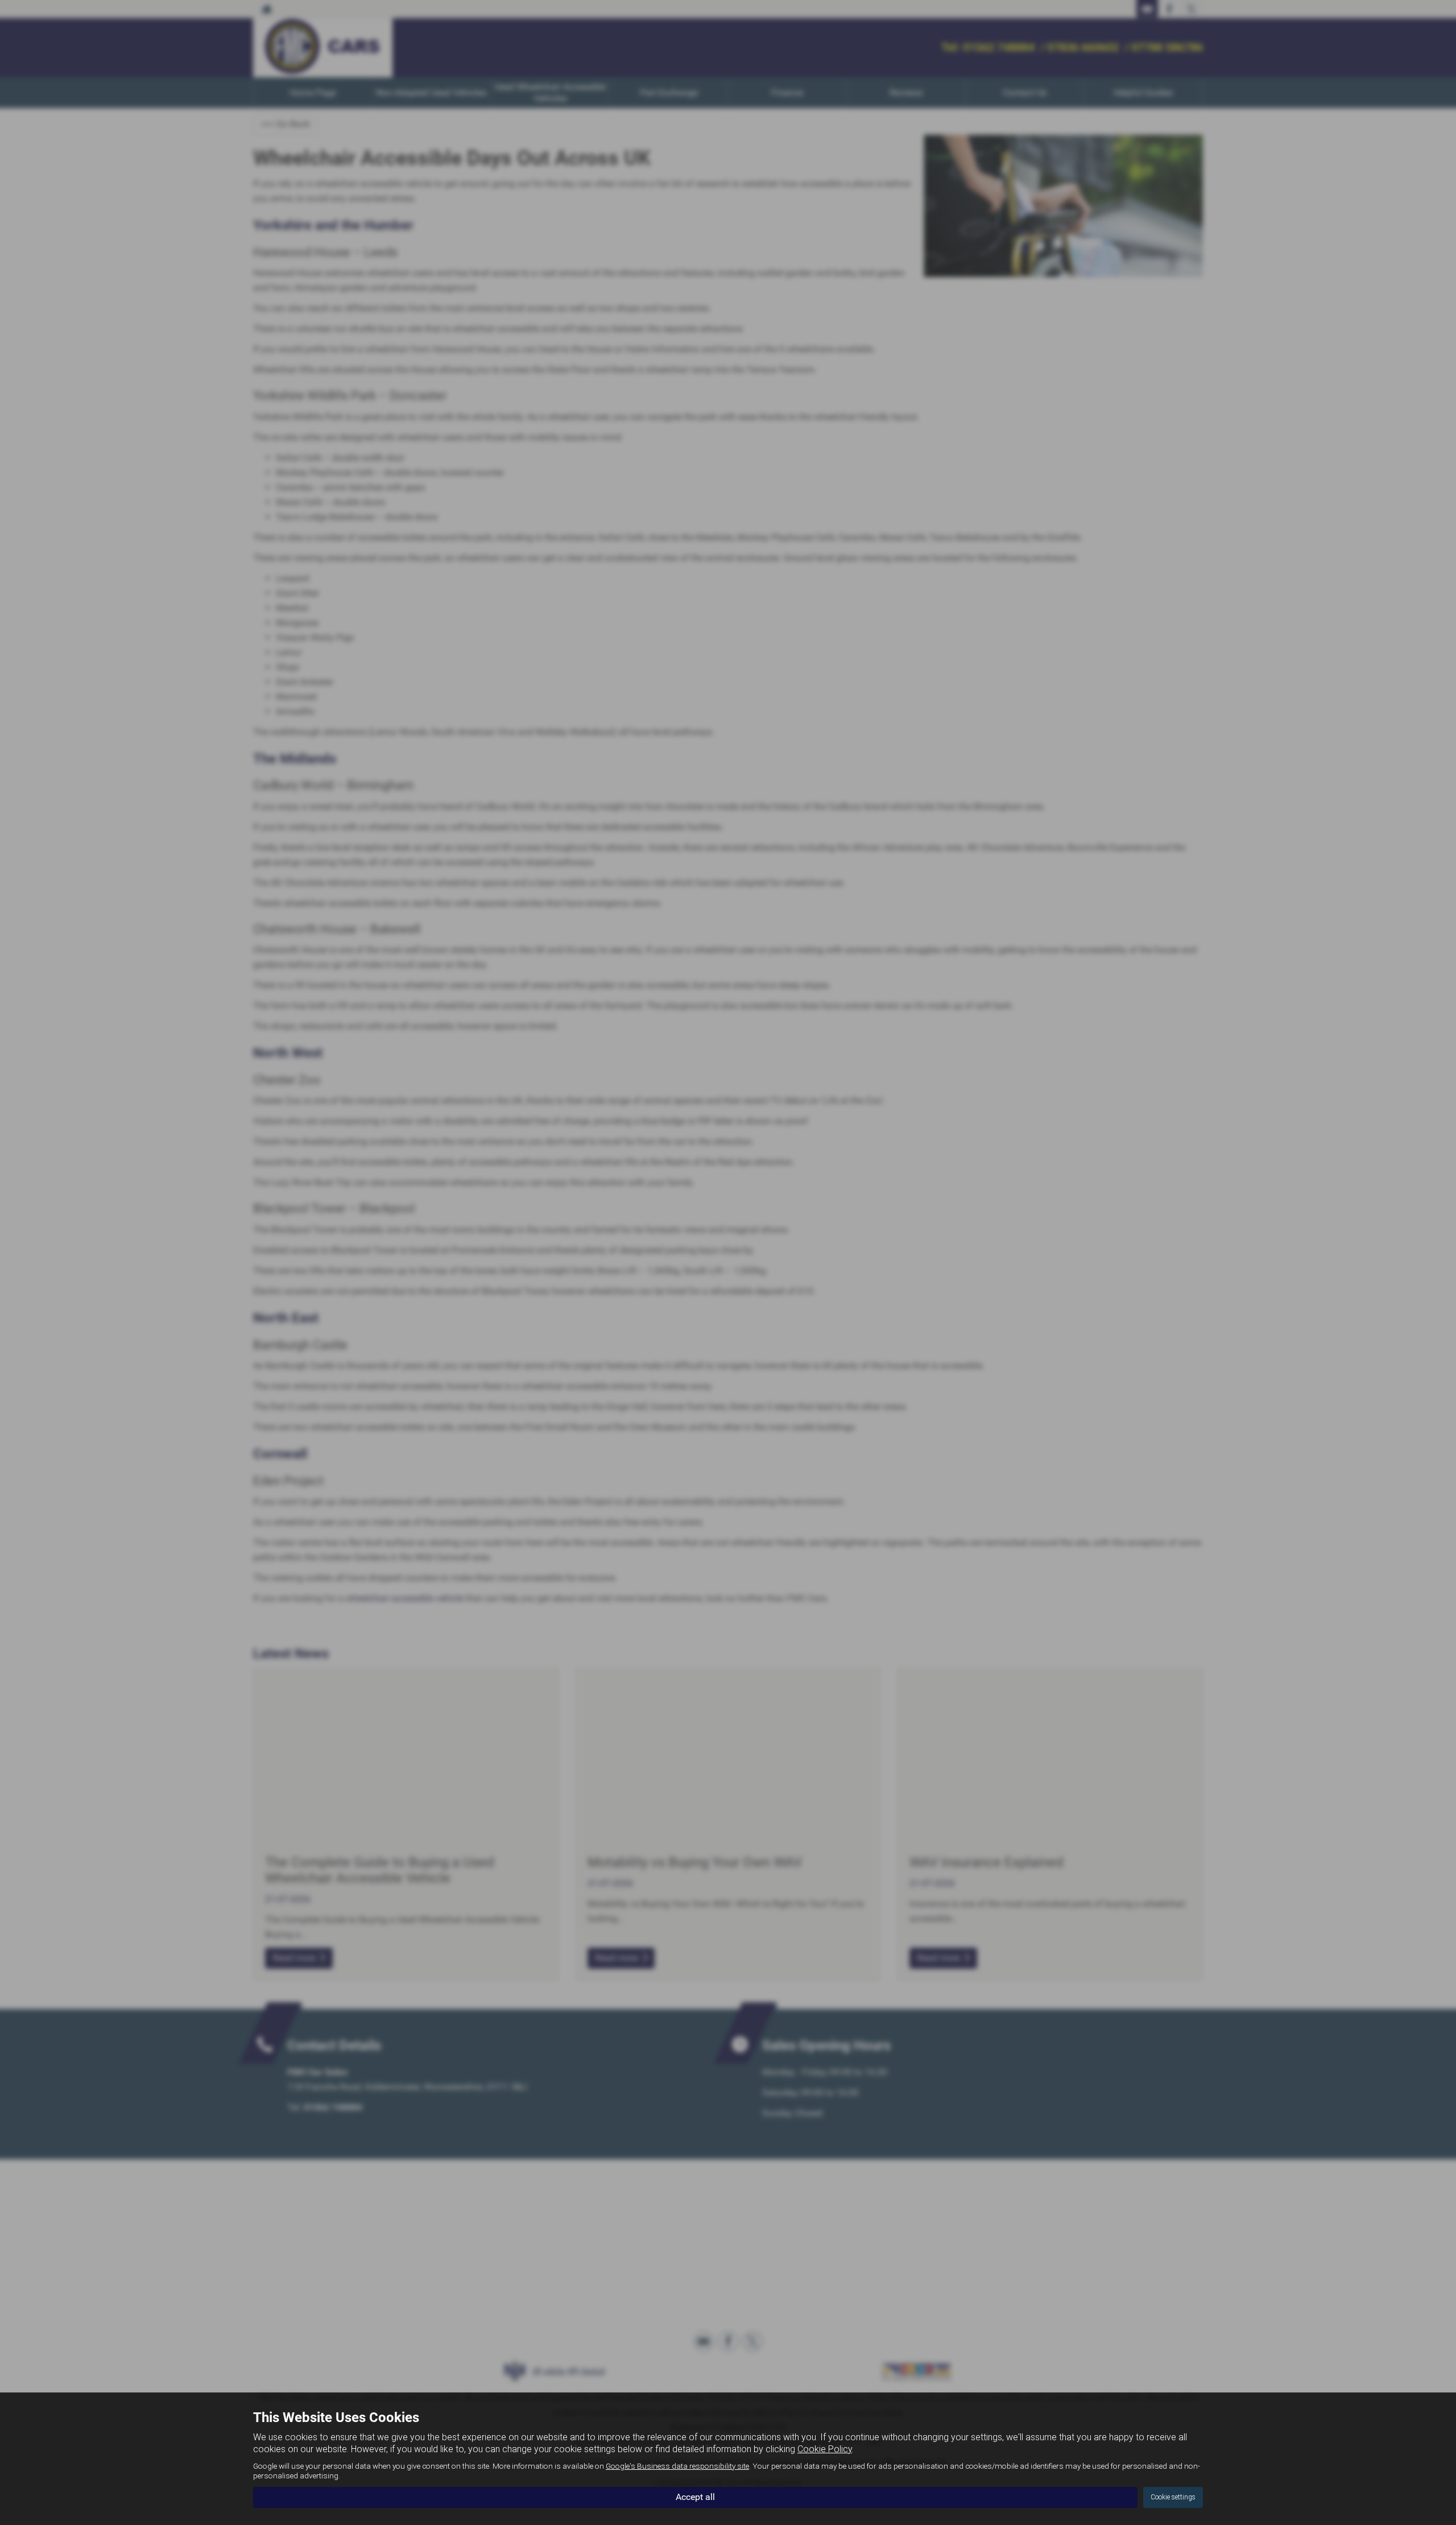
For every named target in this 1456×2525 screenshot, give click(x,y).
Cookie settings (1173, 2497)
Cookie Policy (825, 2449)
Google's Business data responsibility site (677, 2466)
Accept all (695, 2497)
